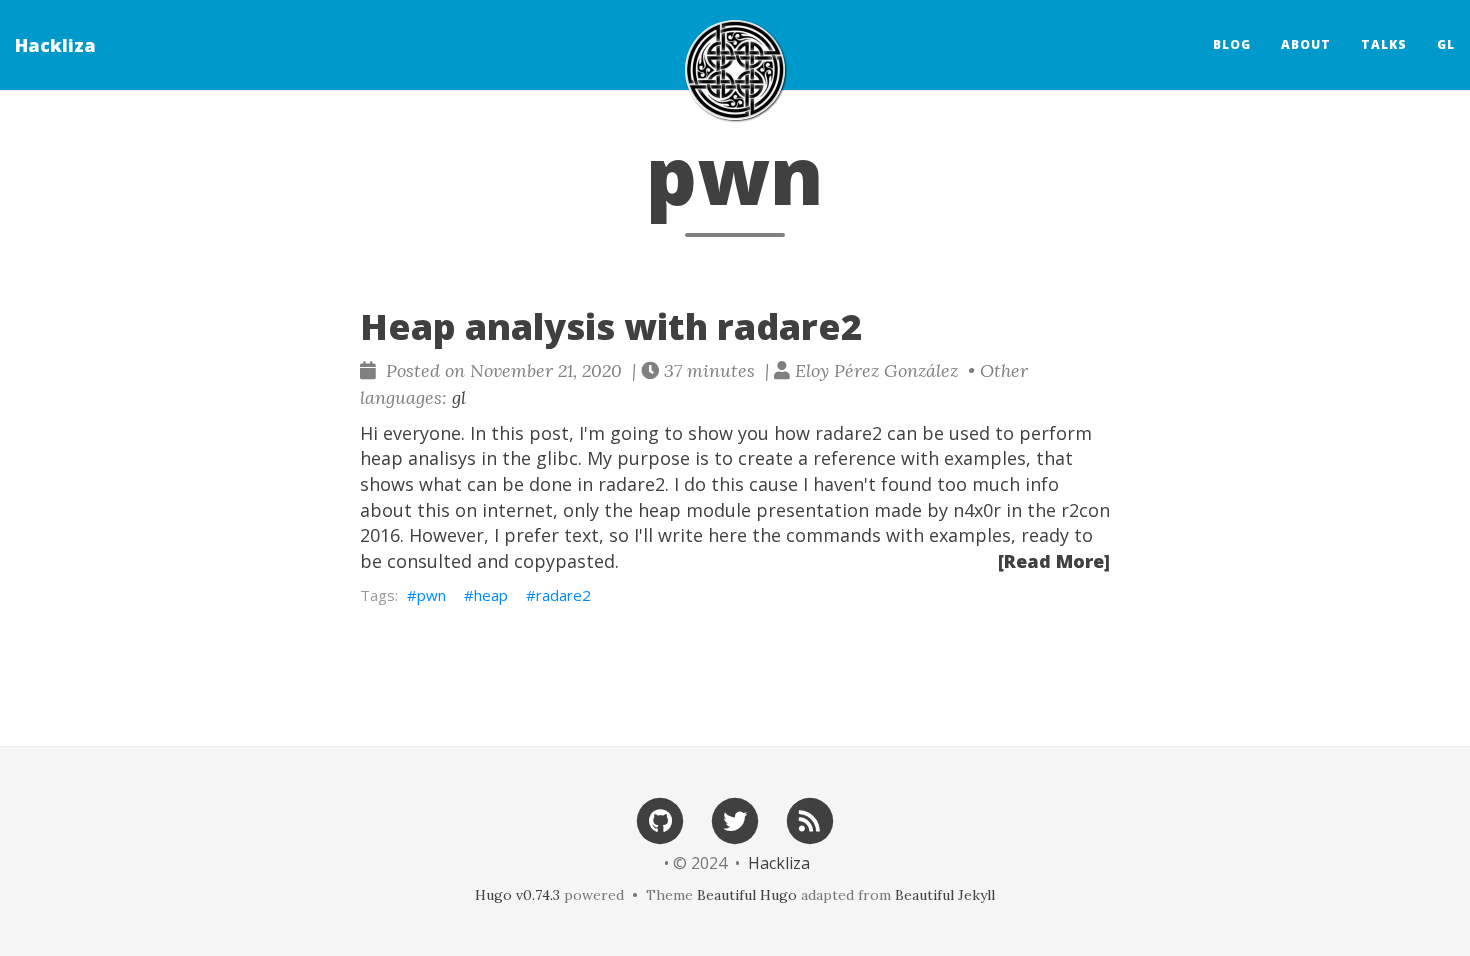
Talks (1384, 44)
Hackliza (55, 45)
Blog (1232, 44)
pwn (431, 595)
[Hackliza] (735, 70)
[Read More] (1054, 561)
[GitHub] (660, 819)
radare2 (563, 595)
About (1306, 44)
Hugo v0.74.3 (517, 895)
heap (491, 595)
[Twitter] (735, 819)
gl (1446, 44)
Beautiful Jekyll (945, 895)
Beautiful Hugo (747, 895)
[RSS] (810, 819)
